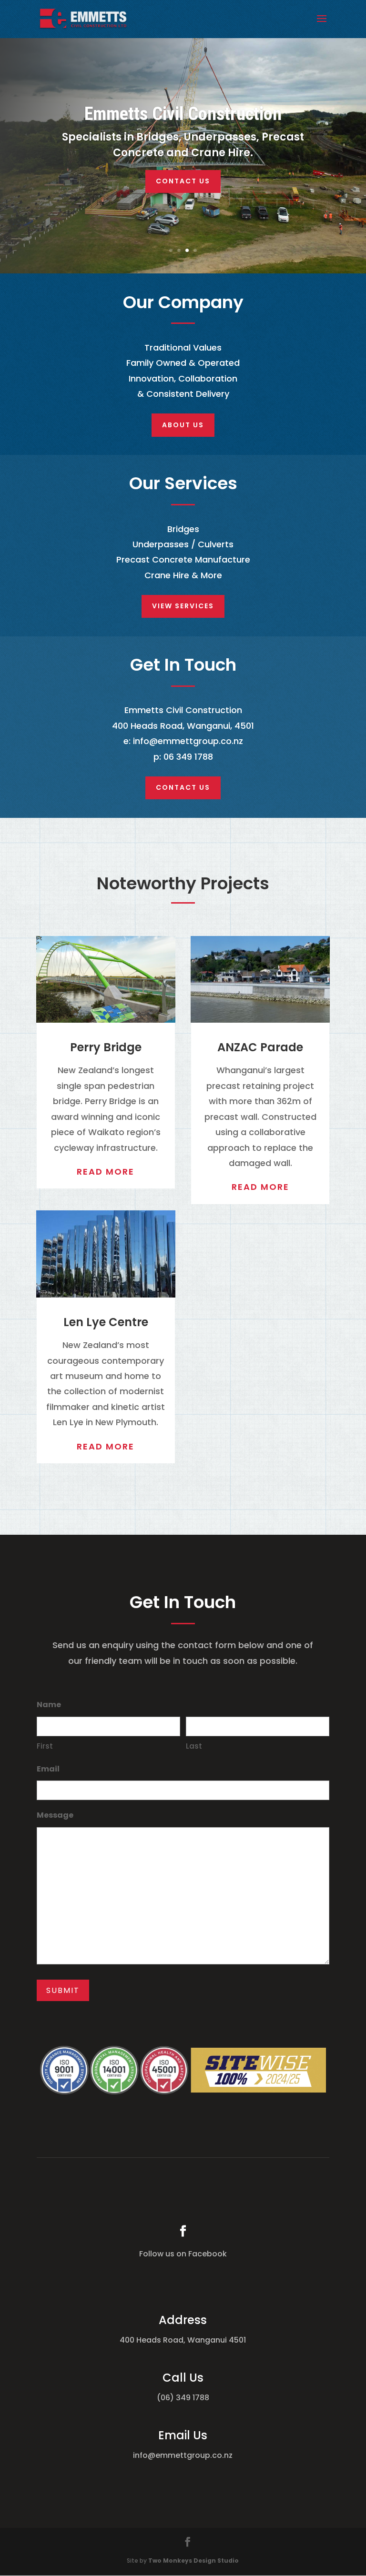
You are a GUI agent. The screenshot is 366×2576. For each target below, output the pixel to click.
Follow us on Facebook (183, 2254)
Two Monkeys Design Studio (193, 2561)
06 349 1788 (188, 757)
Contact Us (183, 181)
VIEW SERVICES (183, 606)
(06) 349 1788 (183, 2398)
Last (194, 1746)
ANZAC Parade (260, 1047)
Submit (63, 1990)
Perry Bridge (106, 1047)
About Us (183, 425)
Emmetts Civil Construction (183, 114)
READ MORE (106, 1172)
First (45, 1746)
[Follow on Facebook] (183, 2231)
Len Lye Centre (106, 1322)
